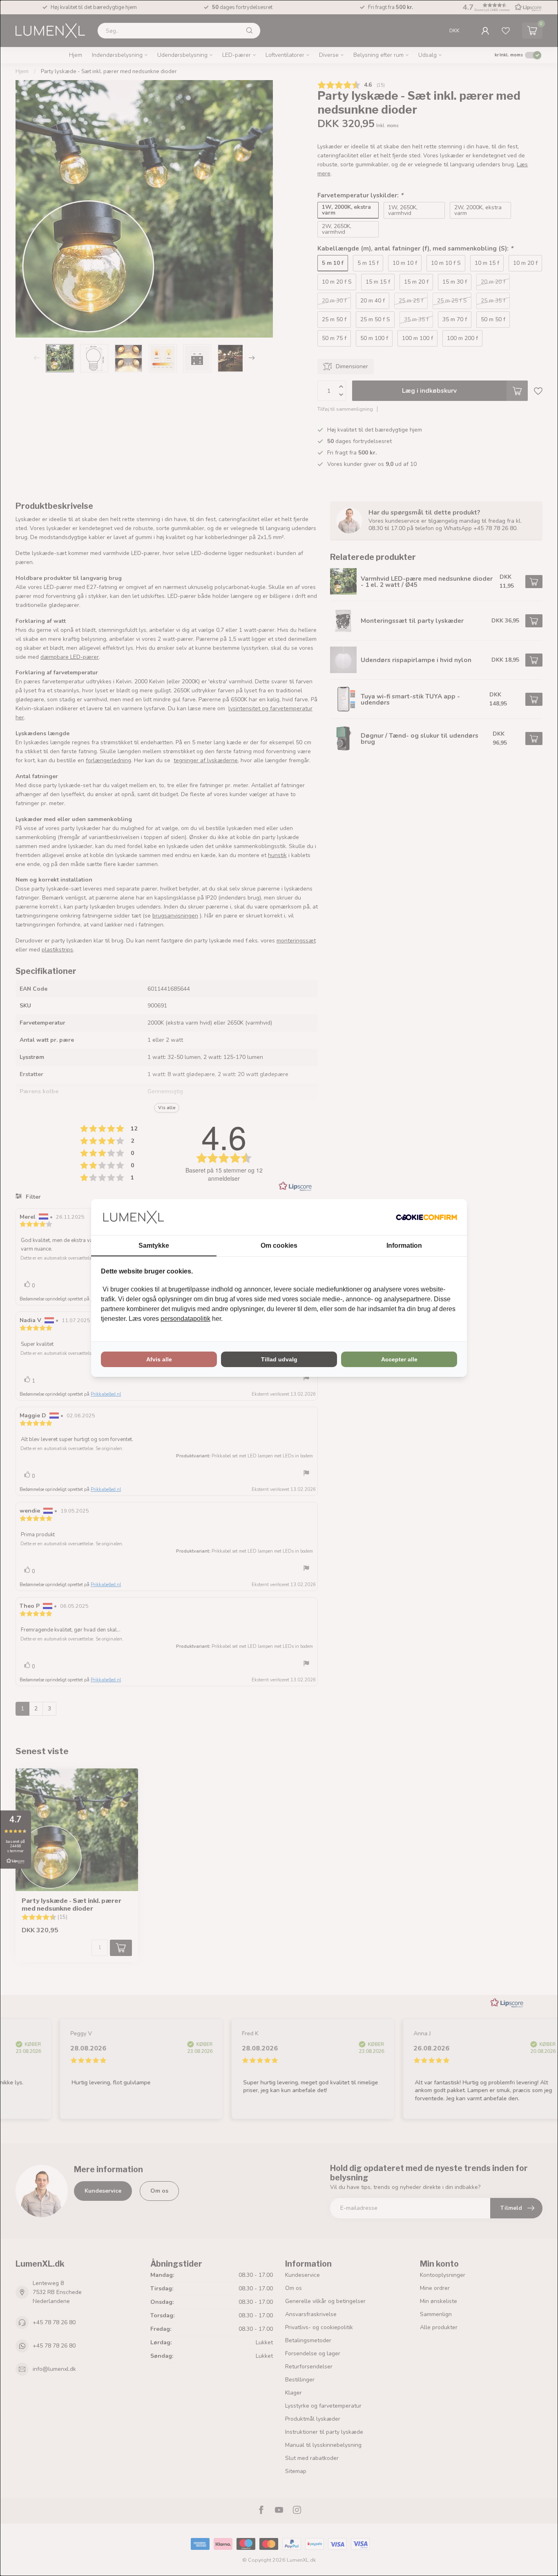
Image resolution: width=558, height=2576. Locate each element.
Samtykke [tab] (154, 1245)
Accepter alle (399, 1359)
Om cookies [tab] (279, 1245)
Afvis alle (159, 1359)
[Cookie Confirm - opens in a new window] (426, 1217)
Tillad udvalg (279, 1359)
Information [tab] (404, 1245)
